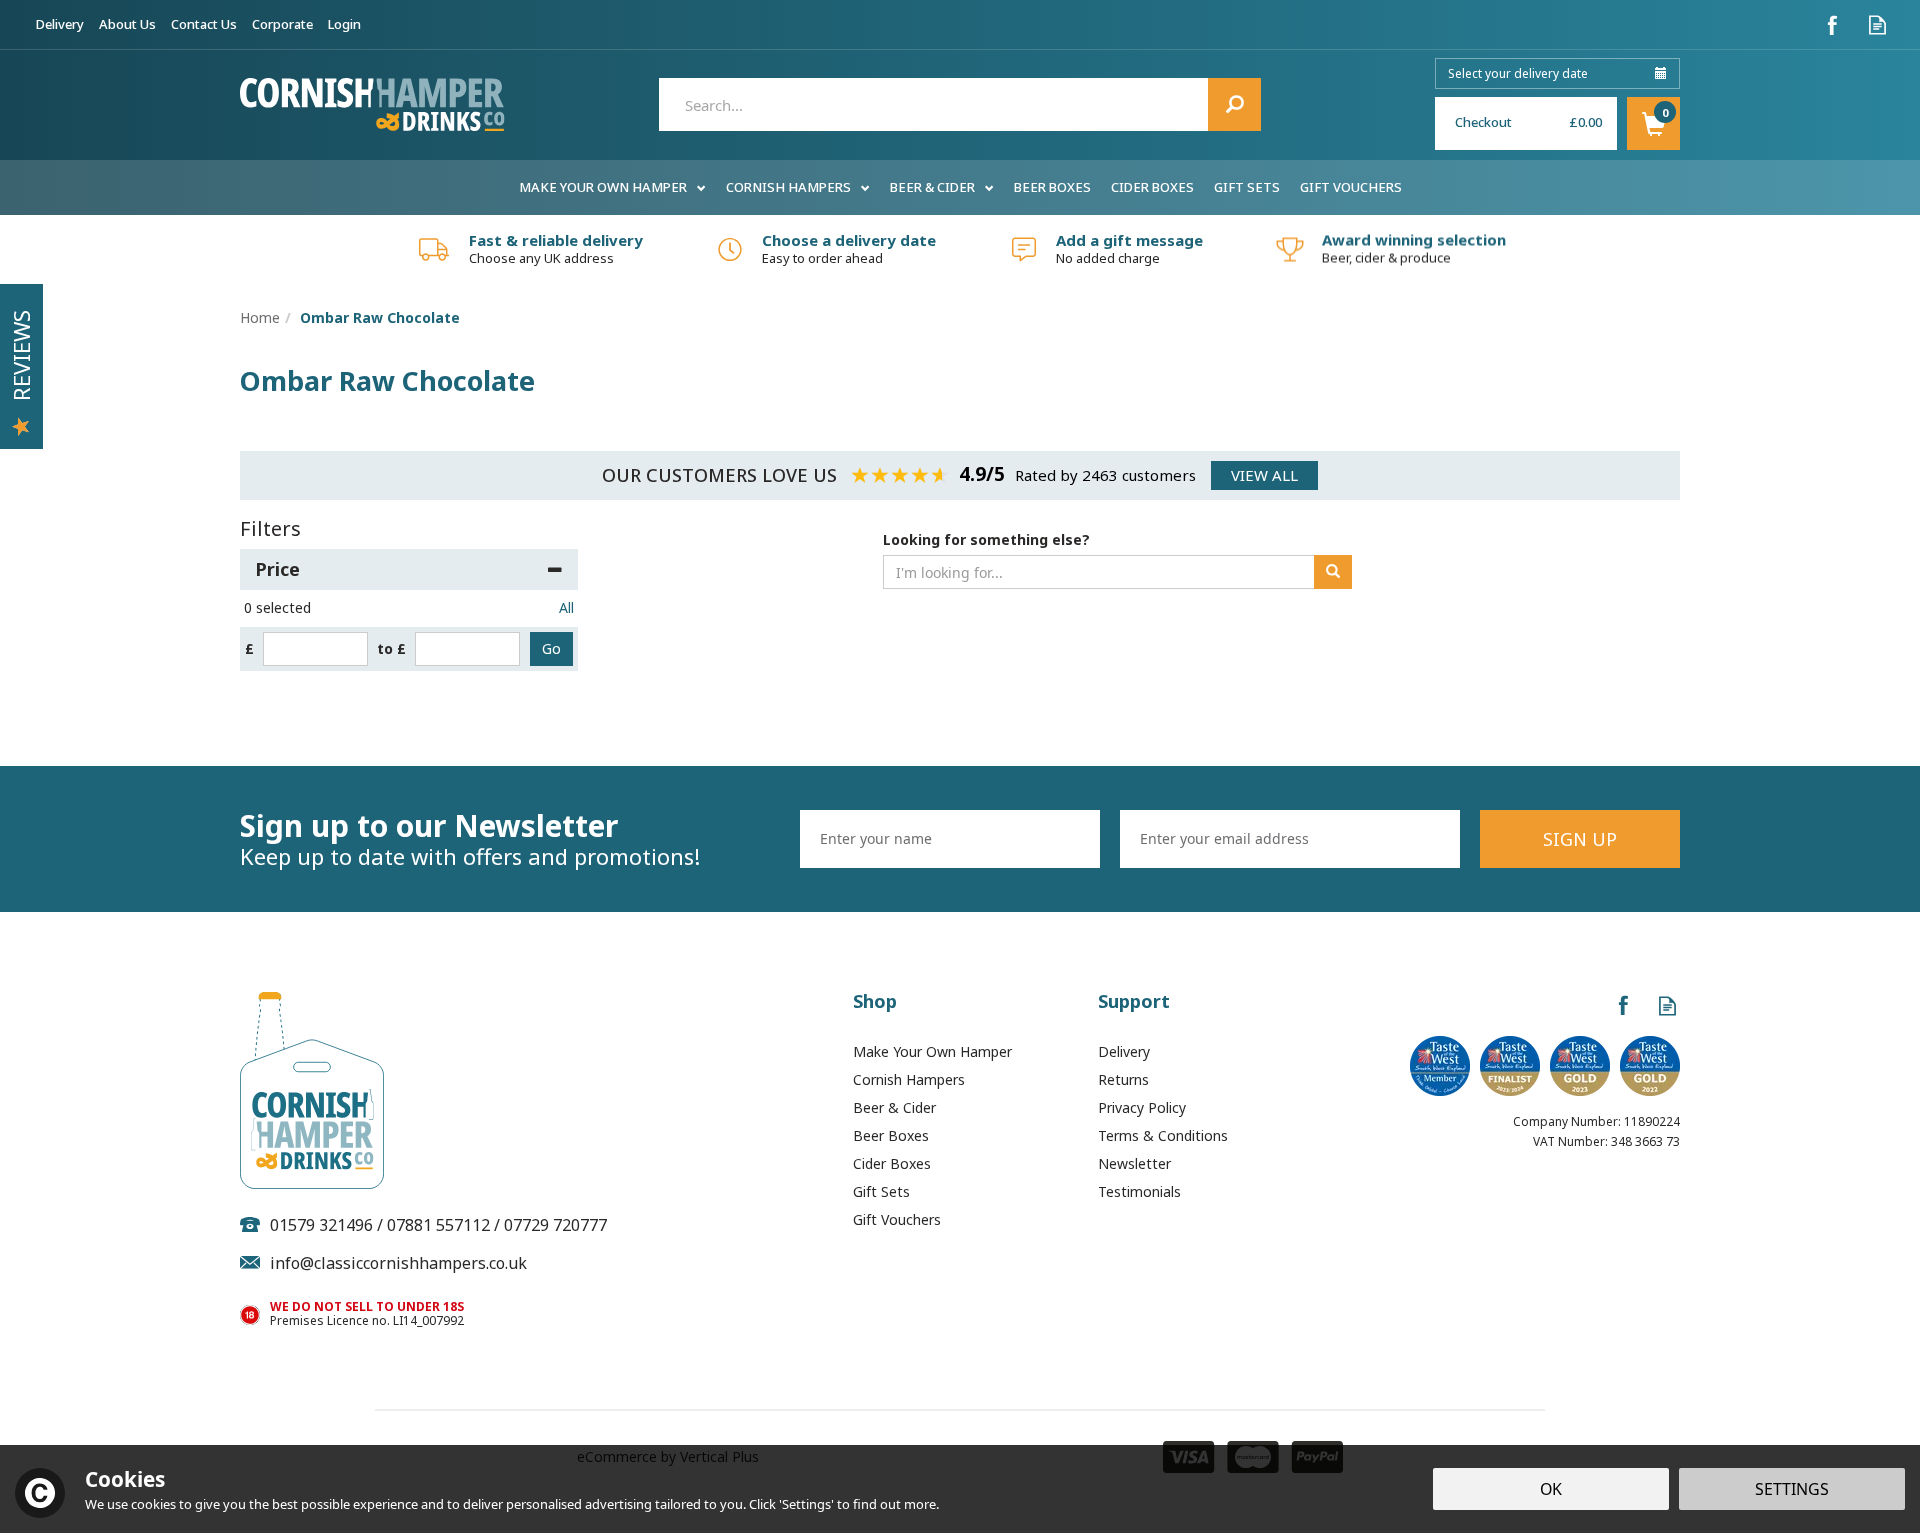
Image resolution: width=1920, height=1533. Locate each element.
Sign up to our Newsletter (470, 839)
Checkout (1483, 122)
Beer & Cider (894, 1107)
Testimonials (1139, 1191)
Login (344, 24)
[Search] (1234, 104)
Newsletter (1134, 1163)
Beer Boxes (891, 1135)
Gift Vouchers (897, 1219)
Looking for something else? (986, 539)
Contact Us (204, 24)
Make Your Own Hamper (932, 1051)
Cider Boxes (892, 1163)
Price (277, 569)
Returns (1123, 1079)
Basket (1653, 123)
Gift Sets (881, 1191)
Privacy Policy (1142, 1107)
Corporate (282, 24)
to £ (391, 648)
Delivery (1124, 1051)
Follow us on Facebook (1832, 24)
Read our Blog (1877, 24)
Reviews (21, 355)
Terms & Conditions (1163, 1135)
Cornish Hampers (909, 1079)
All (566, 607)
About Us (127, 24)
